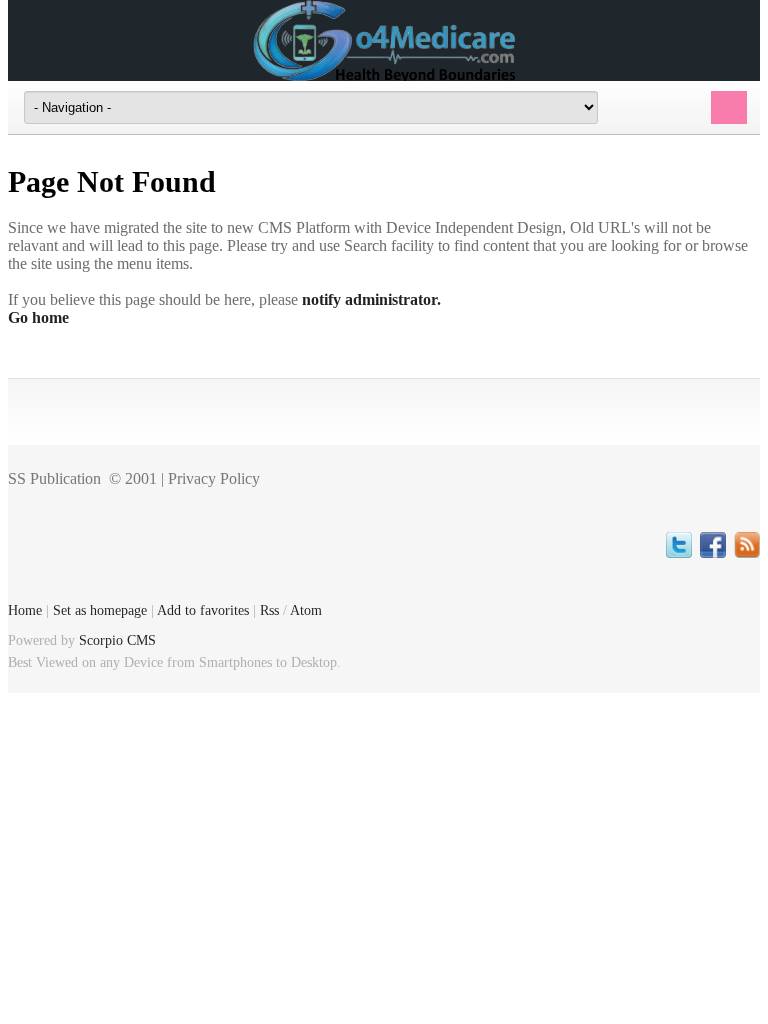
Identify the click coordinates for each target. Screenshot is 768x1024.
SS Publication (54, 478)
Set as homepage (100, 610)
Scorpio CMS (117, 640)
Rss (269, 610)
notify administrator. (371, 299)
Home (25, 610)
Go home (38, 317)
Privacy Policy (214, 478)
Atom (306, 610)
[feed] (747, 545)
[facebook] (713, 545)
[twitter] (679, 545)
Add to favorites (203, 610)
